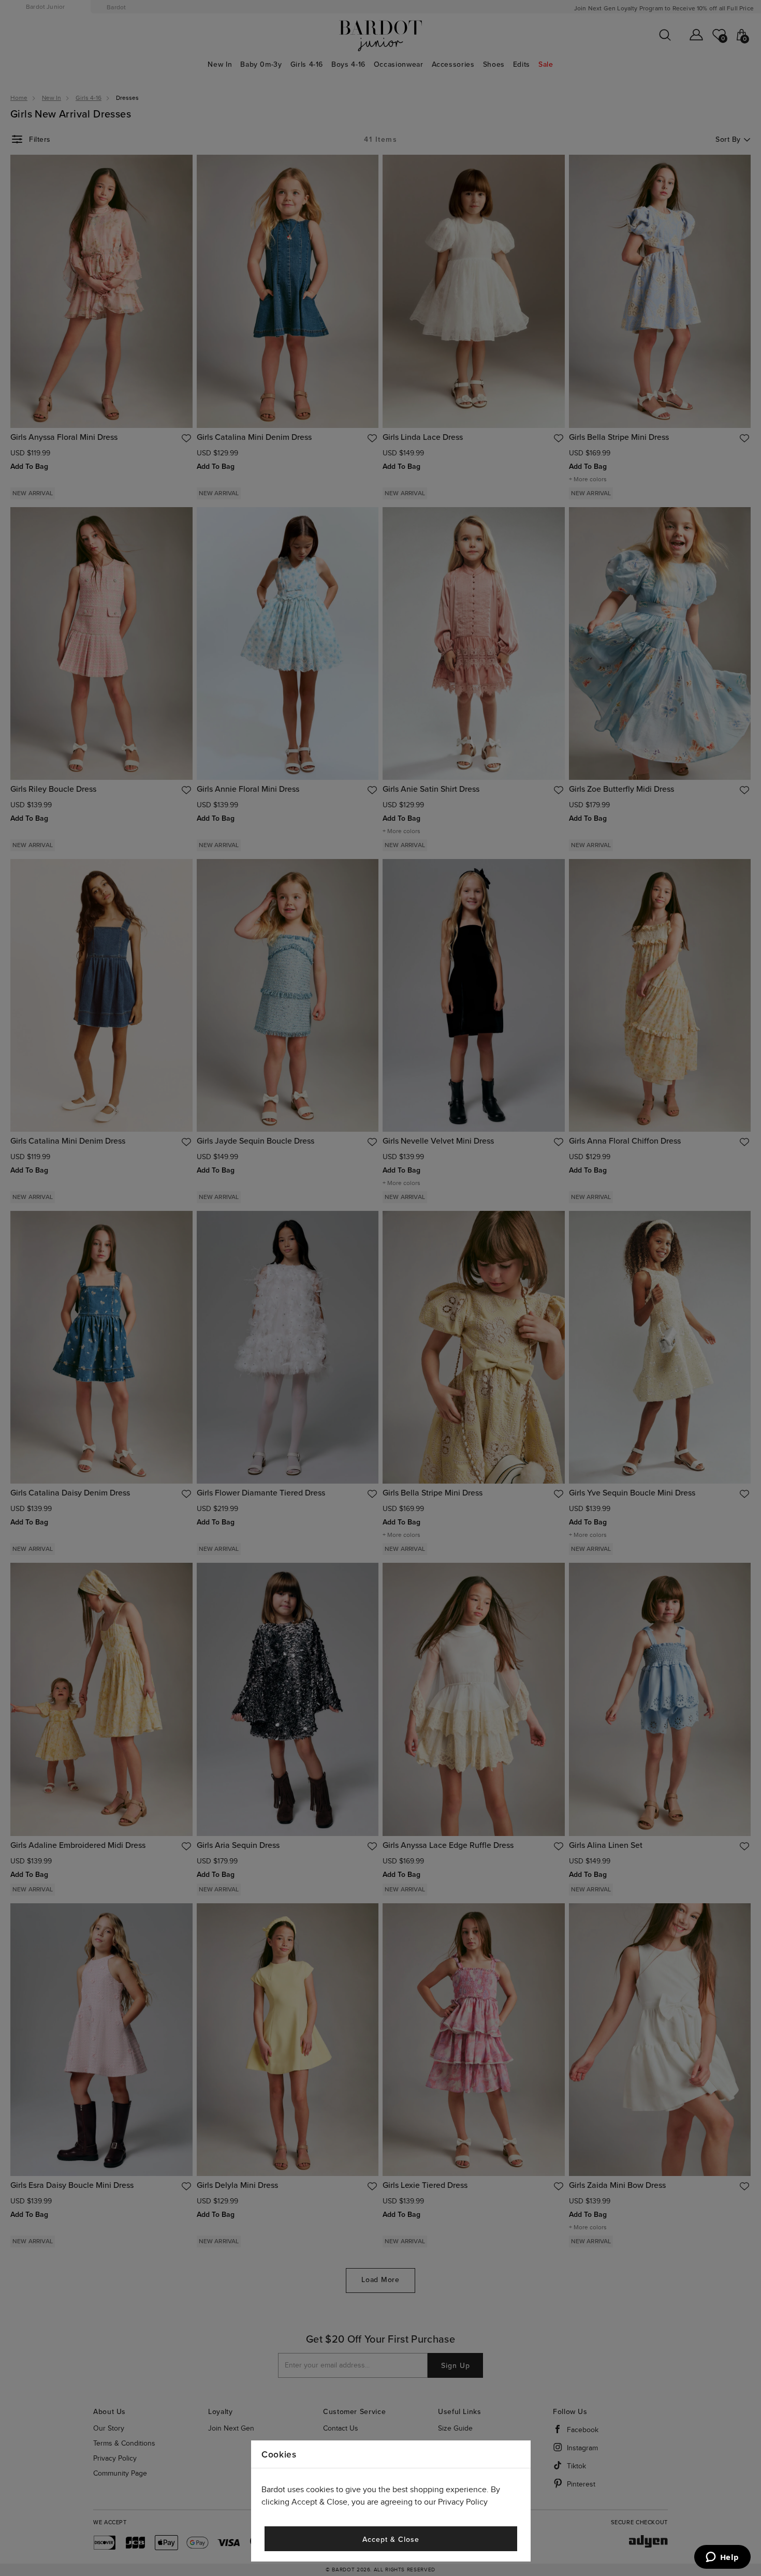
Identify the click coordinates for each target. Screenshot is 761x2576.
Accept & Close (391, 2540)
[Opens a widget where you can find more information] (722, 2558)
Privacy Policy (463, 2502)
